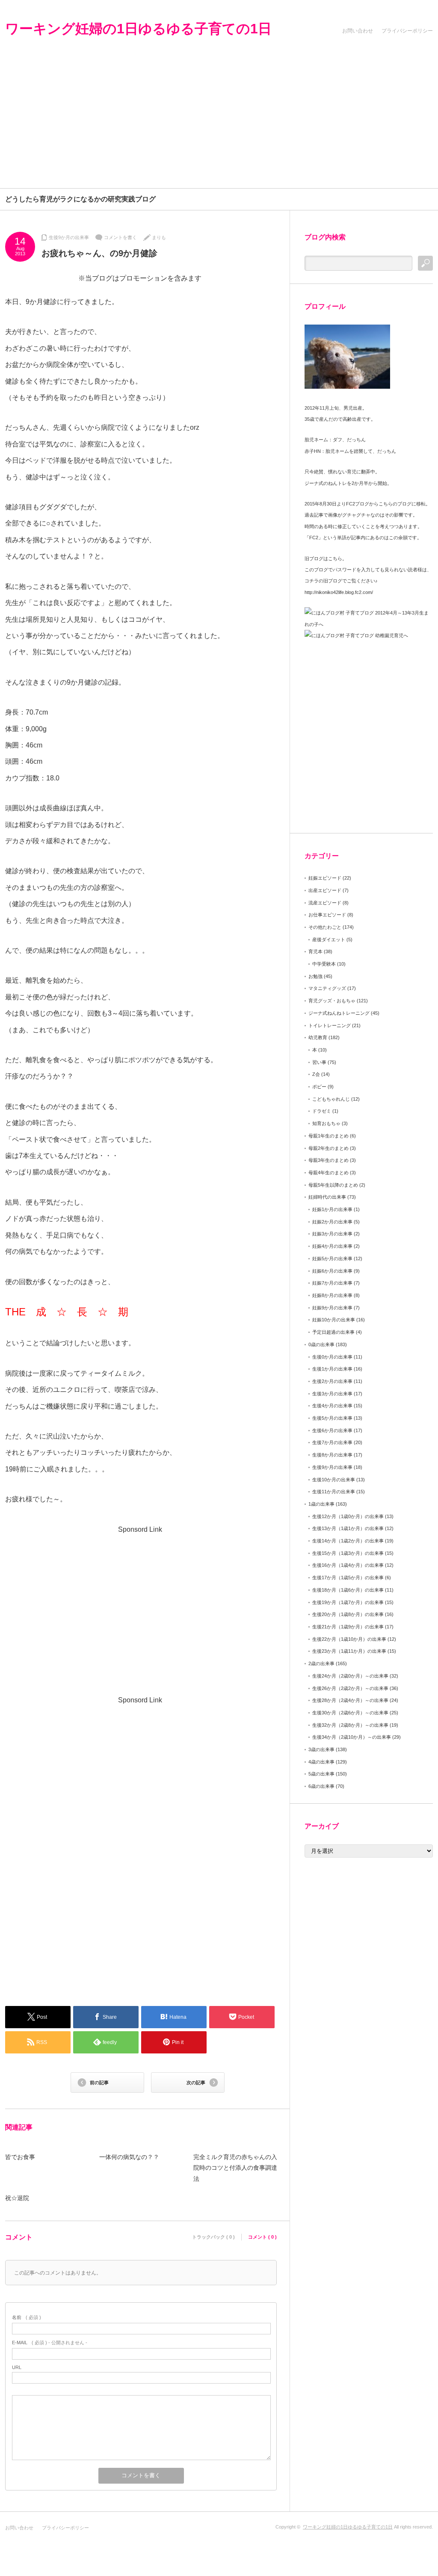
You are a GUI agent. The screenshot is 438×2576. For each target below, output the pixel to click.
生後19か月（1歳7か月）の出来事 (348, 1602)
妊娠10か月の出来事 (334, 1320)
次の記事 (196, 2083)
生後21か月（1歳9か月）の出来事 (348, 1627)
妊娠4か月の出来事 (332, 1246)
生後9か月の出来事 (69, 237)
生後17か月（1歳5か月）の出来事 (348, 1578)
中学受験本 (324, 964)
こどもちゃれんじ (331, 1099)
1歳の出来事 (321, 1504)
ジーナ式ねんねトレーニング (339, 1013)
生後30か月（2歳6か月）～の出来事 (350, 1713)
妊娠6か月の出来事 (332, 1271)
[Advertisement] (219, 124)
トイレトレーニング (330, 1025)
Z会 (316, 1074)
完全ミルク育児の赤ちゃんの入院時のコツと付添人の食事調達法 (235, 2168)
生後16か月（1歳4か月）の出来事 (348, 1565)
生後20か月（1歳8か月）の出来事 (348, 1614)
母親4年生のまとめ (328, 1173)
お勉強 (315, 976)
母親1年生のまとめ (328, 1136)
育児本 (315, 951)
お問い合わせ (358, 31)
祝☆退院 (17, 2198)
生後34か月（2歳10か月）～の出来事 (352, 1737)
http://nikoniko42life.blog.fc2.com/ (339, 592)
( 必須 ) (27, 2317)
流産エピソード (325, 903)
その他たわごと (325, 927)
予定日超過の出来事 (333, 1332)
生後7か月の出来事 (332, 1442)
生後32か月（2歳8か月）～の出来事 (350, 1725)
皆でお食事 (20, 2157)
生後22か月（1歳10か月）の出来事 (349, 1639)
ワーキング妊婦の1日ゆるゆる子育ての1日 (138, 29)
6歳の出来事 (321, 1786)
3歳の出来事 (321, 1749)
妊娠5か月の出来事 (332, 1258)
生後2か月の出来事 (332, 1381)
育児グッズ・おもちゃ (332, 1001)
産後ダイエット (329, 939)
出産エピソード (325, 890)
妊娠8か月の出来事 (332, 1295)
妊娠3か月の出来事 (332, 1234)
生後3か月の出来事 (332, 1394)
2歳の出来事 (321, 1663)
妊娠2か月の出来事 (332, 1222)
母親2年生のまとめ (328, 1148)
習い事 (319, 1062)
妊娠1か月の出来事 (332, 1209)
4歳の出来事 (321, 1762)
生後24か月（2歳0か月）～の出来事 (350, 1676)
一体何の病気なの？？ (129, 2157)
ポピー (319, 1087)
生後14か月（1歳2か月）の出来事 (348, 1541)
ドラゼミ (322, 1111)
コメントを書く (120, 237)
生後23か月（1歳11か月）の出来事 (349, 1651)
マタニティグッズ (327, 988)
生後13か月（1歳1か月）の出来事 (348, 1528)
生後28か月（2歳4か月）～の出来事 (350, 1700)
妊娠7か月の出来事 (332, 1283)
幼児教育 (318, 1037)
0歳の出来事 (321, 1344)
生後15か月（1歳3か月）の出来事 (348, 1553)
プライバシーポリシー (407, 31)
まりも (159, 237)
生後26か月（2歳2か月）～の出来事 (350, 1688)
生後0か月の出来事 (332, 1357)
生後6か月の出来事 (332, 1430)
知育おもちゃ (326, 1123)
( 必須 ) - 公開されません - (50, 2343)
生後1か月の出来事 (332, 1369)
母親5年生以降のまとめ (333, 1185)
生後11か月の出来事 (334, 1492)
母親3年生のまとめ (328, 1160)
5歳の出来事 (321, 1774)
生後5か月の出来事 (332, 1418)
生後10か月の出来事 (334, 1480)
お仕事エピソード (327, 915)
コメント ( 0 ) (262, 2237)
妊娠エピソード (325, 878)
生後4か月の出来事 (332, 1406)
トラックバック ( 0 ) (213, 2237)
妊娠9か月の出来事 (332, 1308)
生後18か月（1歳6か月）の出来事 (348, 1590)
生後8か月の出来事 (332, 1455)
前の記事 (99, 2083)
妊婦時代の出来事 (327, 1197)
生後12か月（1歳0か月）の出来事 (348, 1516)
